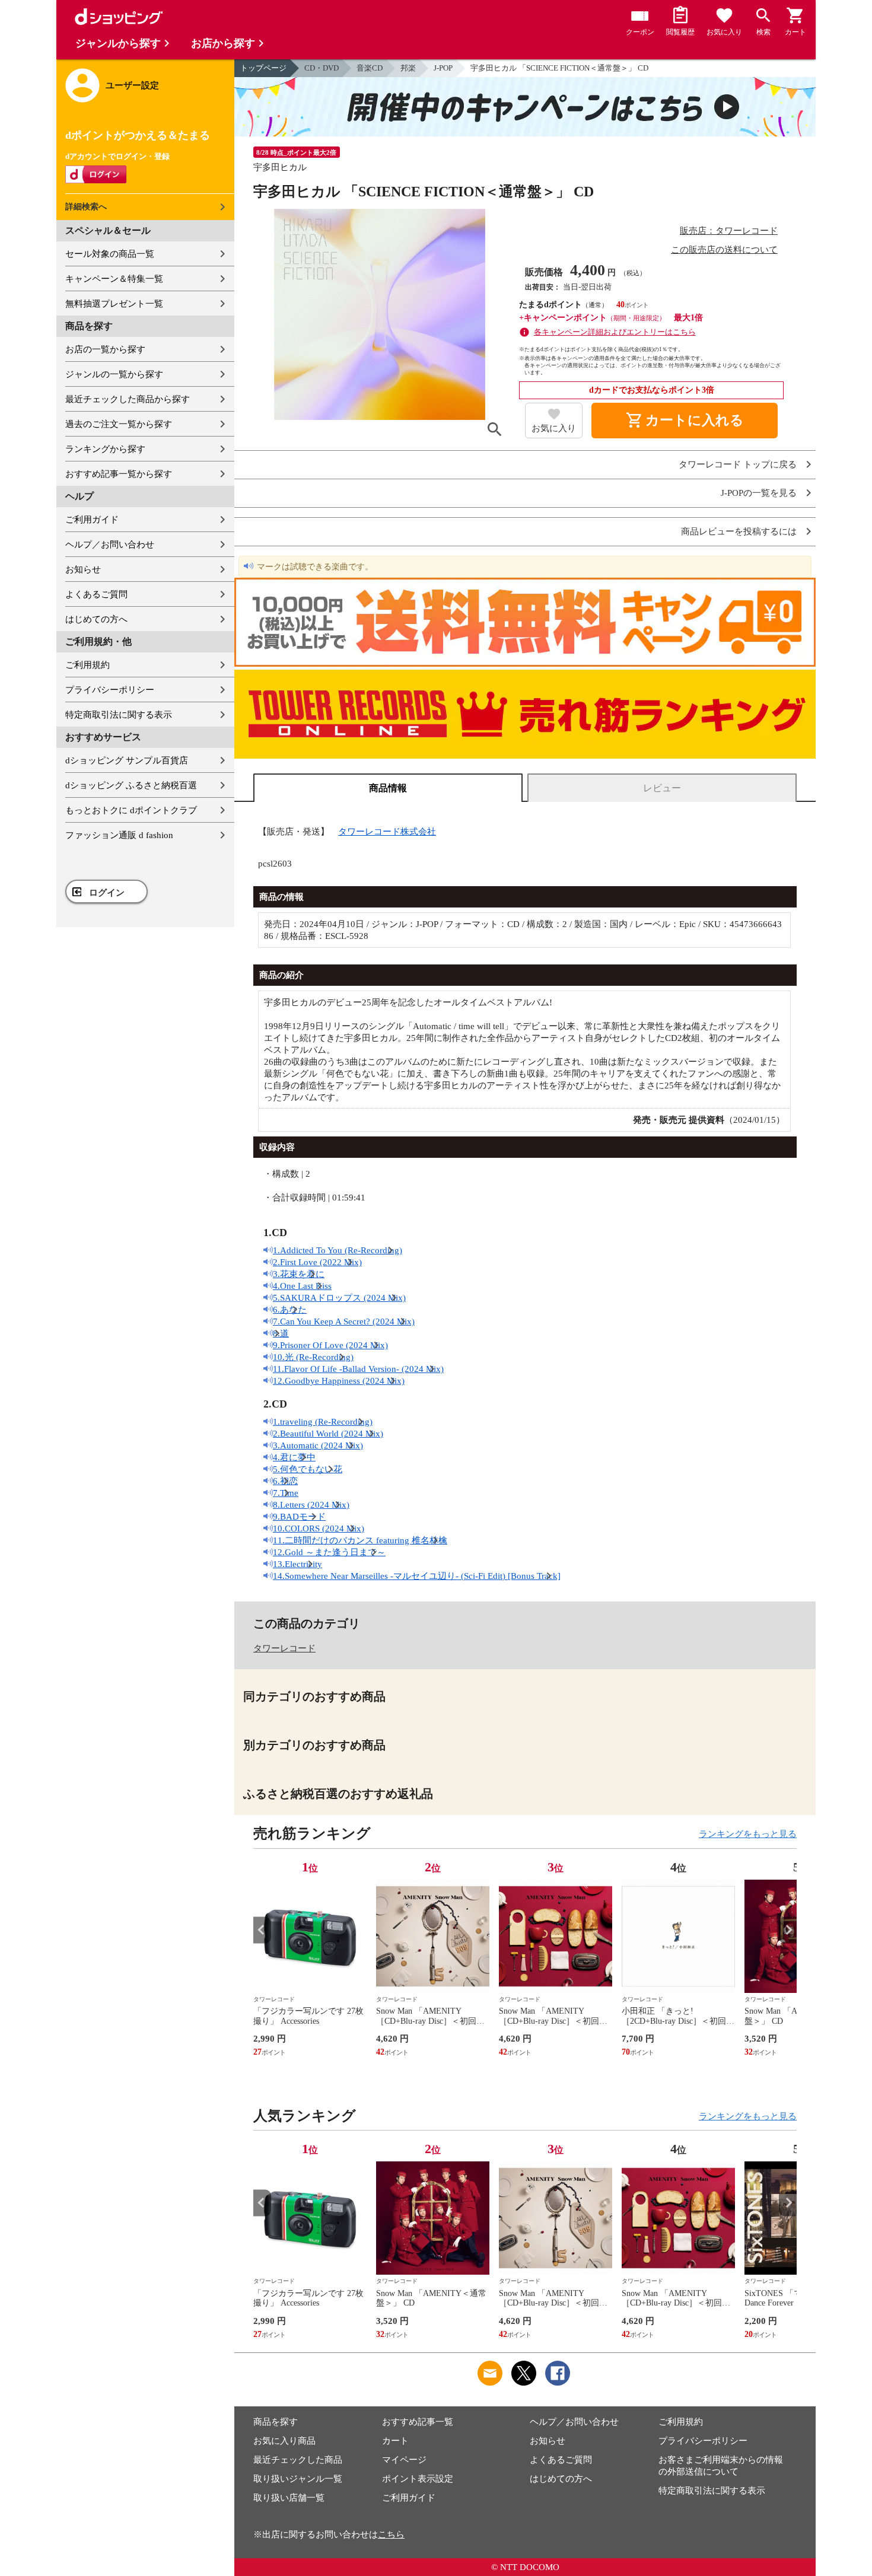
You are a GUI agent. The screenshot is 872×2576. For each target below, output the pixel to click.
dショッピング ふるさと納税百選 (131, 785)
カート (395, 2441)
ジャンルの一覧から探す (114, 374)
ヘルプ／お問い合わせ (110, 545)
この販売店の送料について (724, 250)
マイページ (404, 2460)
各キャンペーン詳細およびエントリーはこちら (615, 332)
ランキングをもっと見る (748, 1834)
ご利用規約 (87, 665)
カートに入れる (685, 421)
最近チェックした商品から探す (128, 399)
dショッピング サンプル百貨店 (127, 760)
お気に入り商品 (284, 2441)
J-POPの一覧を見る (759, 493)
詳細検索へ (86, 207)
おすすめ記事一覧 (418, 2422)
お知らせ (83, 569)
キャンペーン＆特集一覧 (114, 279)
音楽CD (370, 68)
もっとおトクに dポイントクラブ (131, 810)
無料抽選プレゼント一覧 (114, 304)
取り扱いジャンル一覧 (298, 2479)
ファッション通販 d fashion (119, 835)
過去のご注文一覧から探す (119, 424)
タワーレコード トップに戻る (738, 465)
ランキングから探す (105, 449)
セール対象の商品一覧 (110, 254)
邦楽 (408, 68)
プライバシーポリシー (110, 690)
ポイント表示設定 (418, 2479)
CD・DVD (322, 68)
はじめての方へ (96, 619)
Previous (262, 1930)
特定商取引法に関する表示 (119, 715)
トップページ (263, 68)
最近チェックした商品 (298, 2460)
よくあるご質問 (96, 594)
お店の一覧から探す (105, 349)
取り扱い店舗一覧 (289, 2498)
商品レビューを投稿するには (739, 532)
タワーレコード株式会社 (387, 832)
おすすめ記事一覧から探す (119, 474)
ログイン (107, 893)
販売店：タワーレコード (729, 231)
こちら (391, 2534)
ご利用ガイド (92, 520)
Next (788, 1930)
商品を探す (276, 2422)
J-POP (443, 68)
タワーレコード (284, 1648)
